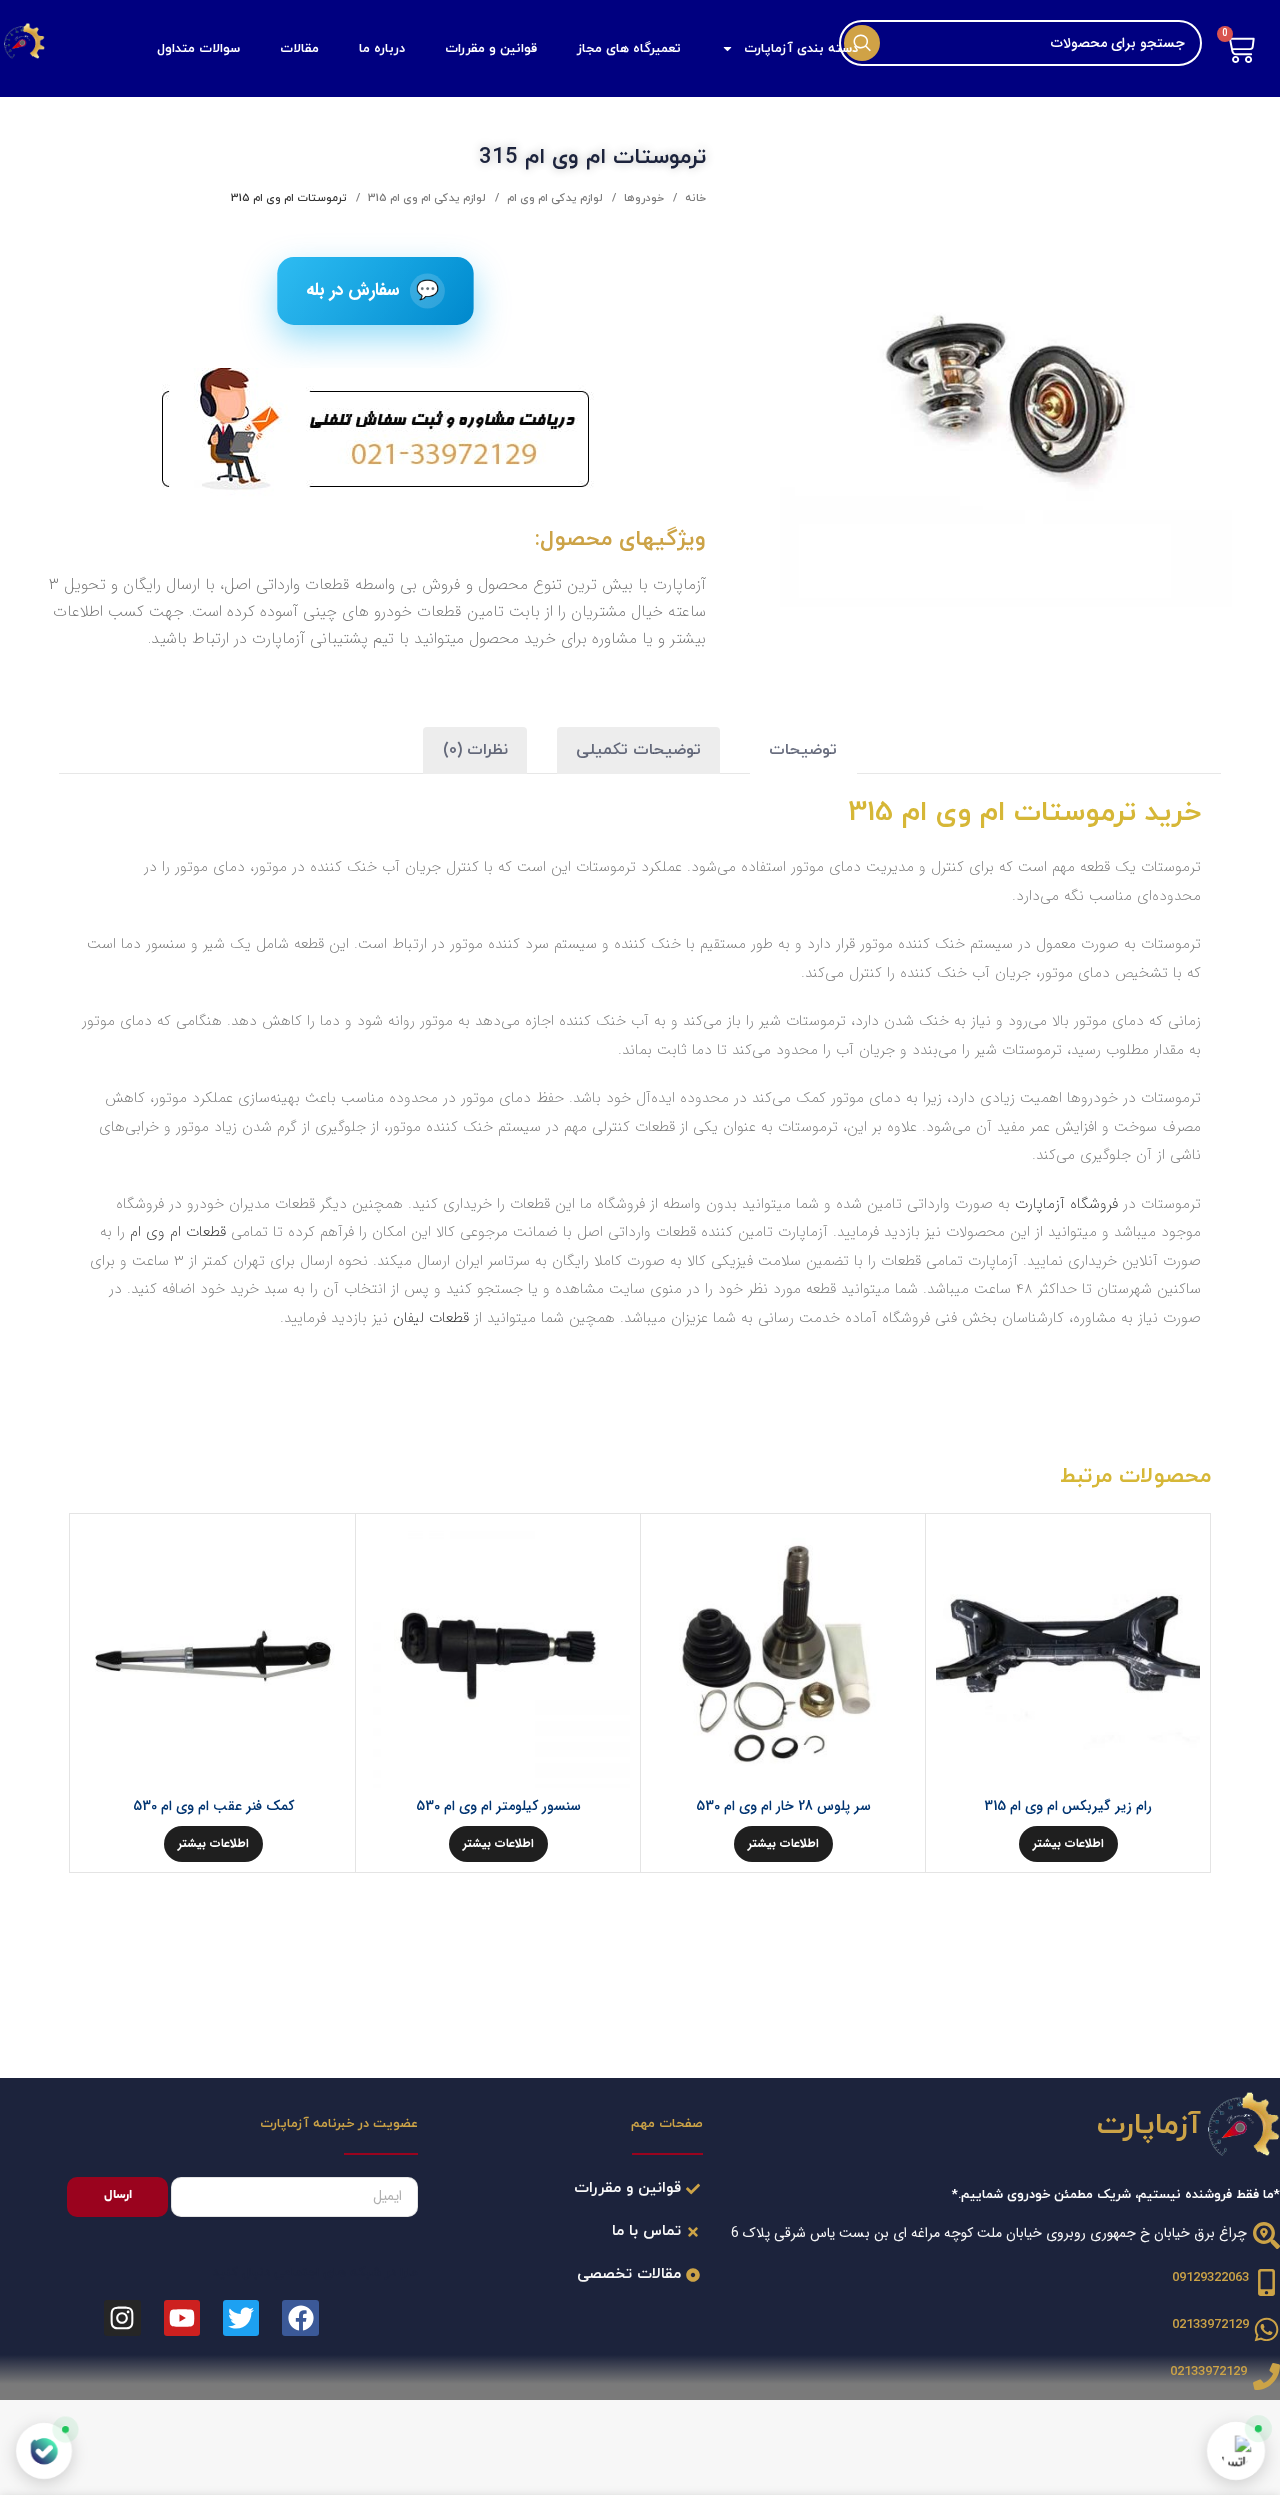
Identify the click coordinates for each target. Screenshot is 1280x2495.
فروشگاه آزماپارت (1066, 1204)
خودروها (642, 198)
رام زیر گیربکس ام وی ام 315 (1068, 1806)
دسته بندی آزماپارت (801, 49)
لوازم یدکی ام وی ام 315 (425, 198)
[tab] (803, 750)
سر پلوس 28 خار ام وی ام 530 (783, 1806)
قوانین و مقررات (491, 49)
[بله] (44, 2451)
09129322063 (1210, 2278)
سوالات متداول (198, 49)
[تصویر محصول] (498, 1656)
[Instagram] (122, 2318)
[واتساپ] (1236, 2451)
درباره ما (382, 49)
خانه (694, 198)
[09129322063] (1266, 2282)
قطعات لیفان (431, 1318)
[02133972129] (1266, 2329)
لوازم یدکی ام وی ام (553, 198)
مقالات (299, 49)
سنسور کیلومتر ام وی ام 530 (498, 1806)
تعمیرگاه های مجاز (629, 49)
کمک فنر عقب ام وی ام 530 (213, 1806)
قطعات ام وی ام (178, 1232)
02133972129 (1210, 2325)
